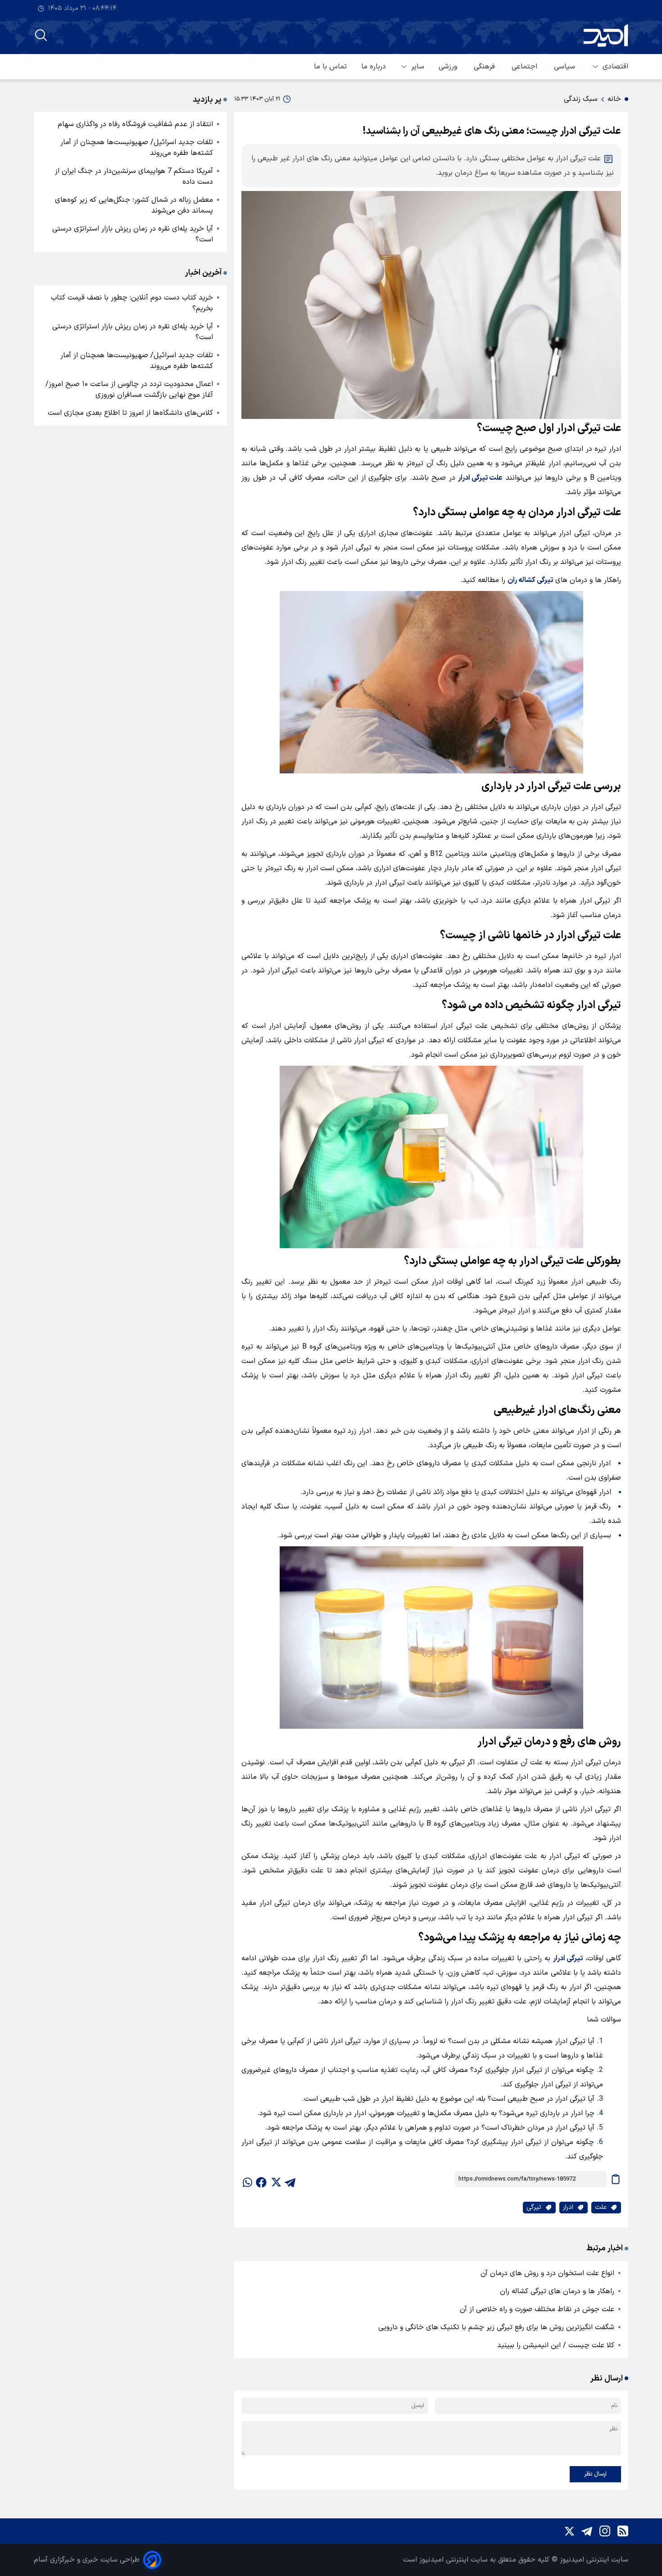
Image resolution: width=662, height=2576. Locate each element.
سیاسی (566, 67)
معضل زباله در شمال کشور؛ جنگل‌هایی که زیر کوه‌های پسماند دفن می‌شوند (134, 205)
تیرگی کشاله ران (530, 580)
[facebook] (261, 2179)
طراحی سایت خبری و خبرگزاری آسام (87, 2560)
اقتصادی (615, 67)
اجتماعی (526, 67)
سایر (418, 67)
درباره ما (374, 67)
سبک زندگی (581, 99)
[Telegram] (587, 2531)
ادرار (568, 2207)
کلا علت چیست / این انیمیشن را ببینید (556, 2345)
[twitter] (276, 2179)
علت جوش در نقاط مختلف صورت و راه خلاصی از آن (537, 2309)
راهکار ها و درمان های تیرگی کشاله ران (557, 2291)
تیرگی (534, 2207)
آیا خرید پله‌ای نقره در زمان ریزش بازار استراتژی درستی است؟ (133, 234)
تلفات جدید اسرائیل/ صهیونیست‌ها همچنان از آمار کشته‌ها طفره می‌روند (137, 148)
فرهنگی (485, 67)
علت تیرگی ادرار (480, 478)
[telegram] (290, 2179)
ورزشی (449, 67)
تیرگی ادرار (568, 1958)
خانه (614, 99)
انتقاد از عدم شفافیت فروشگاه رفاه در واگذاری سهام (135, 124)
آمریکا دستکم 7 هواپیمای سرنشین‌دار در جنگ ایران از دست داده (134, 177)
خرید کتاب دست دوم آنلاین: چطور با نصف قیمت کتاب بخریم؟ (132, 303)
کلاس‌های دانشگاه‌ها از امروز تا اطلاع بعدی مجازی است (130, 413)
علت (601, 2207)
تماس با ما (330, 67)
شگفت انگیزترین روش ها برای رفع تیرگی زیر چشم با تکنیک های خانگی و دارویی (496, 2327)
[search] (41, 35)
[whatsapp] (247, 2179)
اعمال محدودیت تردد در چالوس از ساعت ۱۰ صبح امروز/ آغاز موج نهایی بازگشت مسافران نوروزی (129, 390)
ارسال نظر (595, 2474)
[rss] (623, 2531)
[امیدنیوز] (606, 35)
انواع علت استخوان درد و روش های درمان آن (547, 2273)
